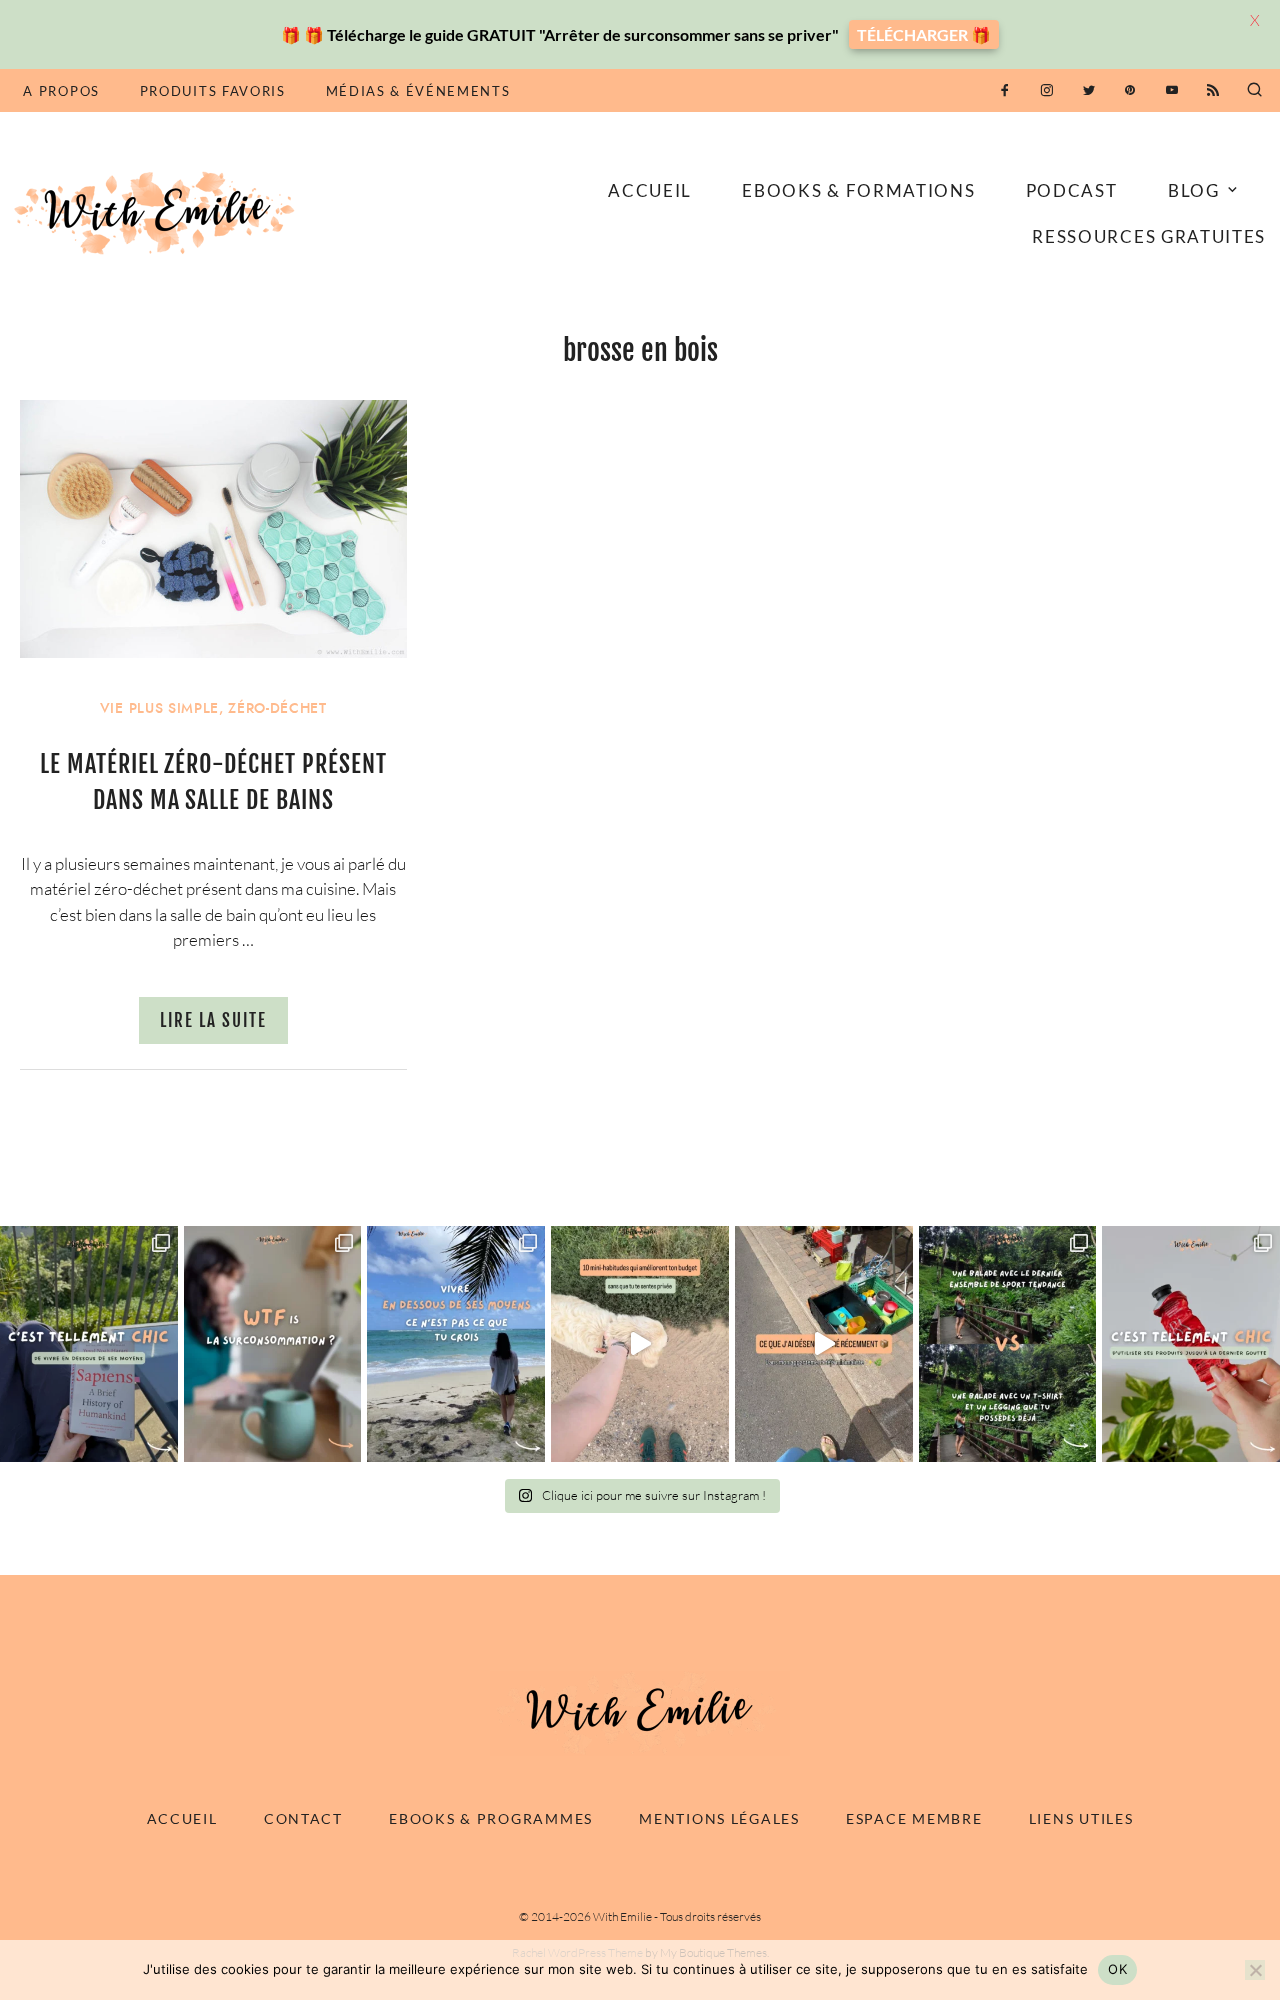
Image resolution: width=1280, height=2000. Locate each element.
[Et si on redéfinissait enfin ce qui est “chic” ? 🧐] (1191, 1344)
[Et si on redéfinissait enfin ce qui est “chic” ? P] (89, 1344)
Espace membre (914, 1818)
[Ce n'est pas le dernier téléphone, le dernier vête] (1008, 1344)
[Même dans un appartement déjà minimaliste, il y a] (824, 1344)
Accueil (650, 190)
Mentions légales (719, 1818)
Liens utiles (1081, 1818)
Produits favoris (213, 91)
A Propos (61, 91)
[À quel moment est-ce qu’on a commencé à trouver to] (273, 1344)
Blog (1194, 190)
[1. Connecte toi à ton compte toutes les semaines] (640, 1344)
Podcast (1072, 190)
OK (1117, 1969)
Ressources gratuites (1149, 236)
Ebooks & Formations (858, 190)
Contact (303, 1818)
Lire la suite (213, 1020)
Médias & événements (418, 91)
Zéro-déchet (277, 708)
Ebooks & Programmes (491, 1818)
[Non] (1255, 1970)
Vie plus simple (159, 708)
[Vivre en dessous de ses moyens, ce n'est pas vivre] (456, 1344)
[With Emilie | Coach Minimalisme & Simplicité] (158, 211)
